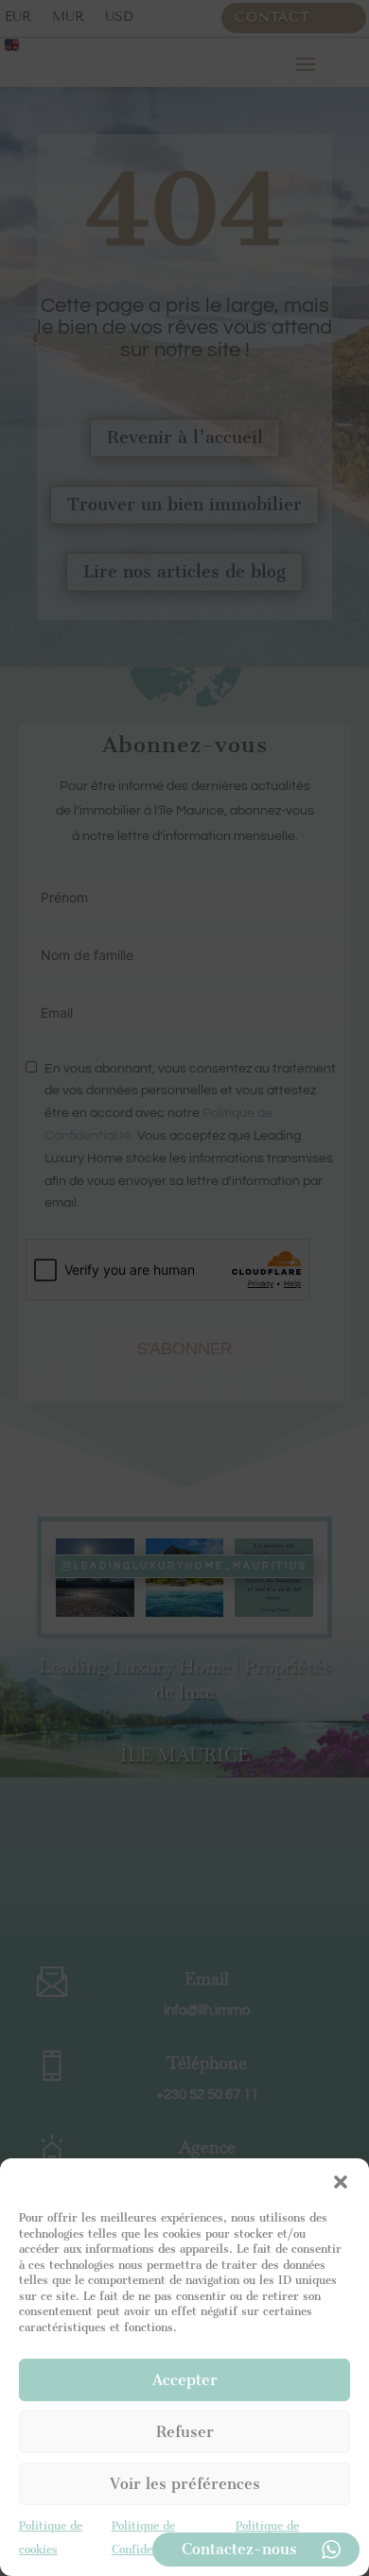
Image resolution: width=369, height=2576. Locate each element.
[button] (341, 2182)
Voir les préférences (185, 2484)
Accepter (185, 2380)
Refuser (185, 2432)
